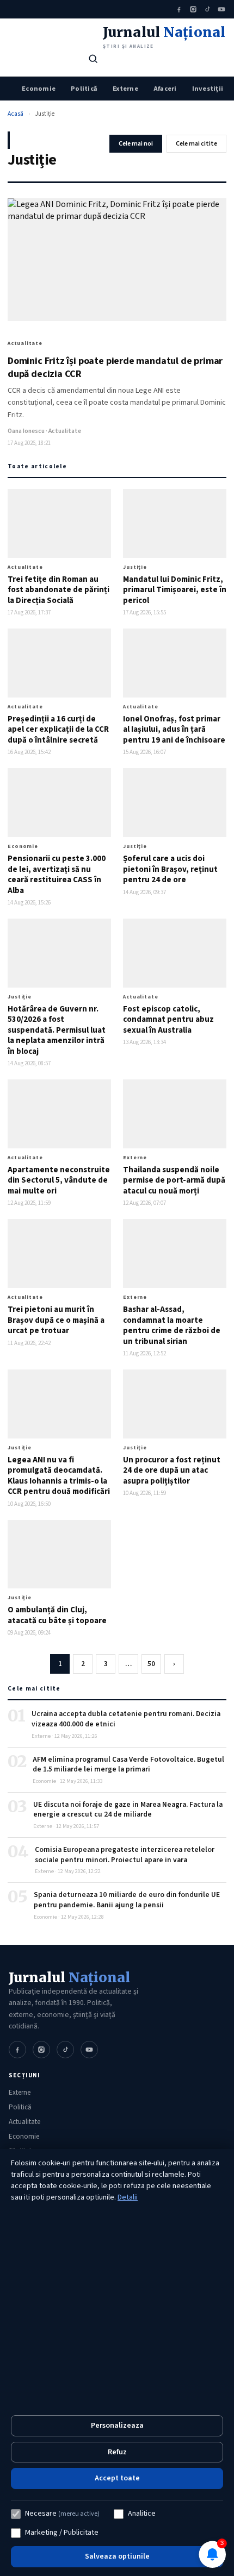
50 (151, 1664)
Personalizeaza (117, 2426)
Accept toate (117, 2478)
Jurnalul (69, 1977)
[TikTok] (207, 9)
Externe (125, 89)
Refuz (117, 2452)
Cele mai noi (136, 144)
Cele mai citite (196, 144)
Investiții (208, 89)
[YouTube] (221, 9)
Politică (84, 89)
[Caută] (93, 59)
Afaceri (165, 89)
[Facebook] (179, 9)
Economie (39, 89)
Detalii (128, 2197)
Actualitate (24, 2122)
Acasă (16, 114)
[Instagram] (193, 9)
